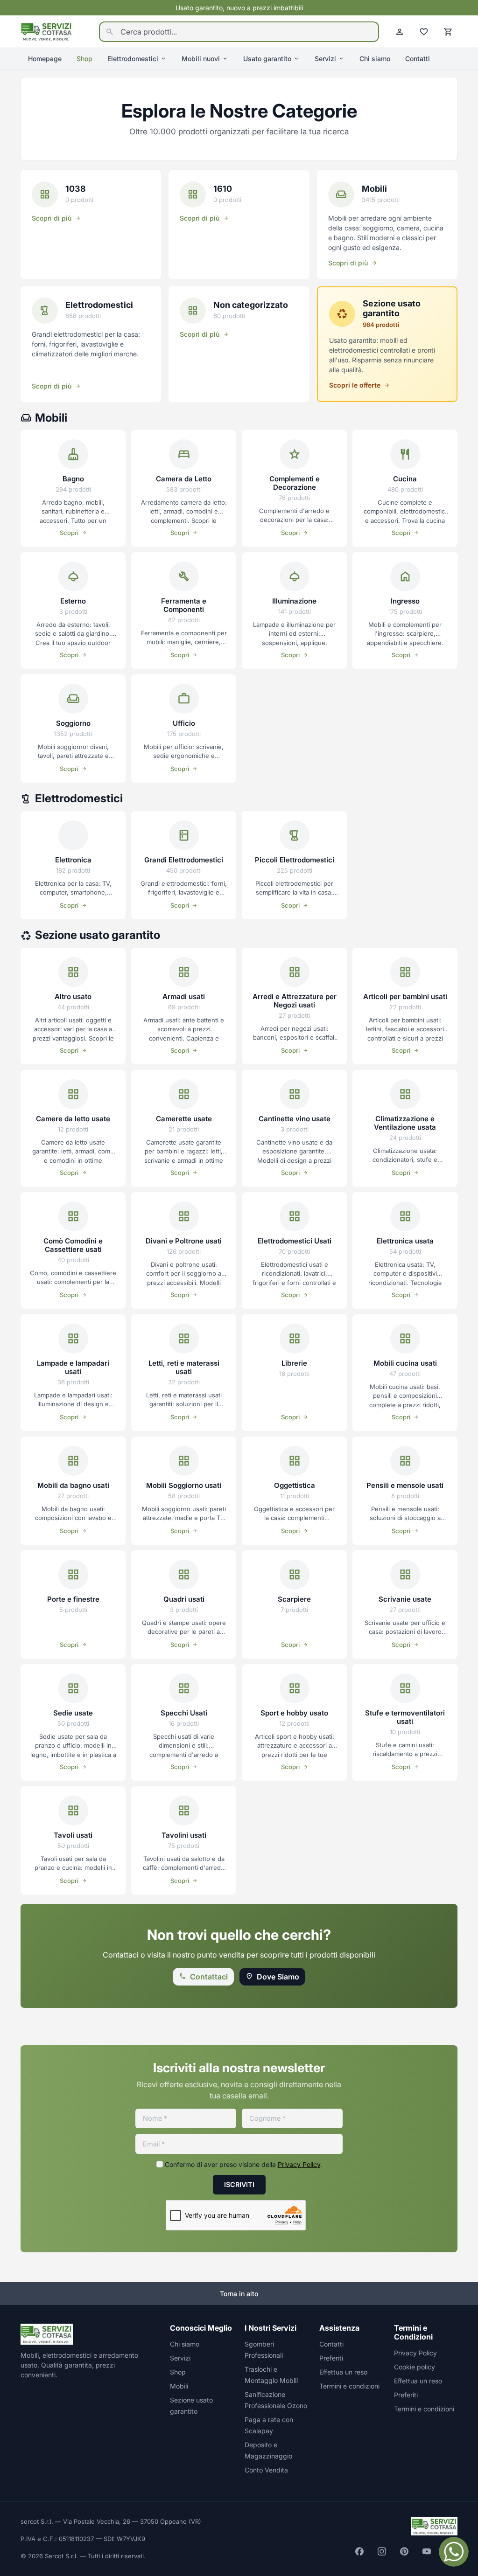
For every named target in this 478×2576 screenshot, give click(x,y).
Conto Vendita (266, 2470)
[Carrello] (448, 32)
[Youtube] (427, 2551)
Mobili (179, 2386)
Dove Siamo (278, 1977)
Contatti (418, 59)
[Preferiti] (424, 32)
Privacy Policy (299, 2164)
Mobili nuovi (201, 59)
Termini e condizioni (349, 2386)
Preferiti (331, 2358)
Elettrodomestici (133, 59)
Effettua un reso (343, 2372)
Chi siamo (375, 59)
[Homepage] (47, 31)
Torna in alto (239, 2294)
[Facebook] (359, 2551)
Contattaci (209, 1977)
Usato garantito (267, 59)
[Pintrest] (404, 2551)
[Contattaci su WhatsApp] (454, 2552)
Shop (84, 59)
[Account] (400, 32)
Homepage (45, 59)
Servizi (325, 59)
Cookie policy (415, 2367)
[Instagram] (382, 2551)
